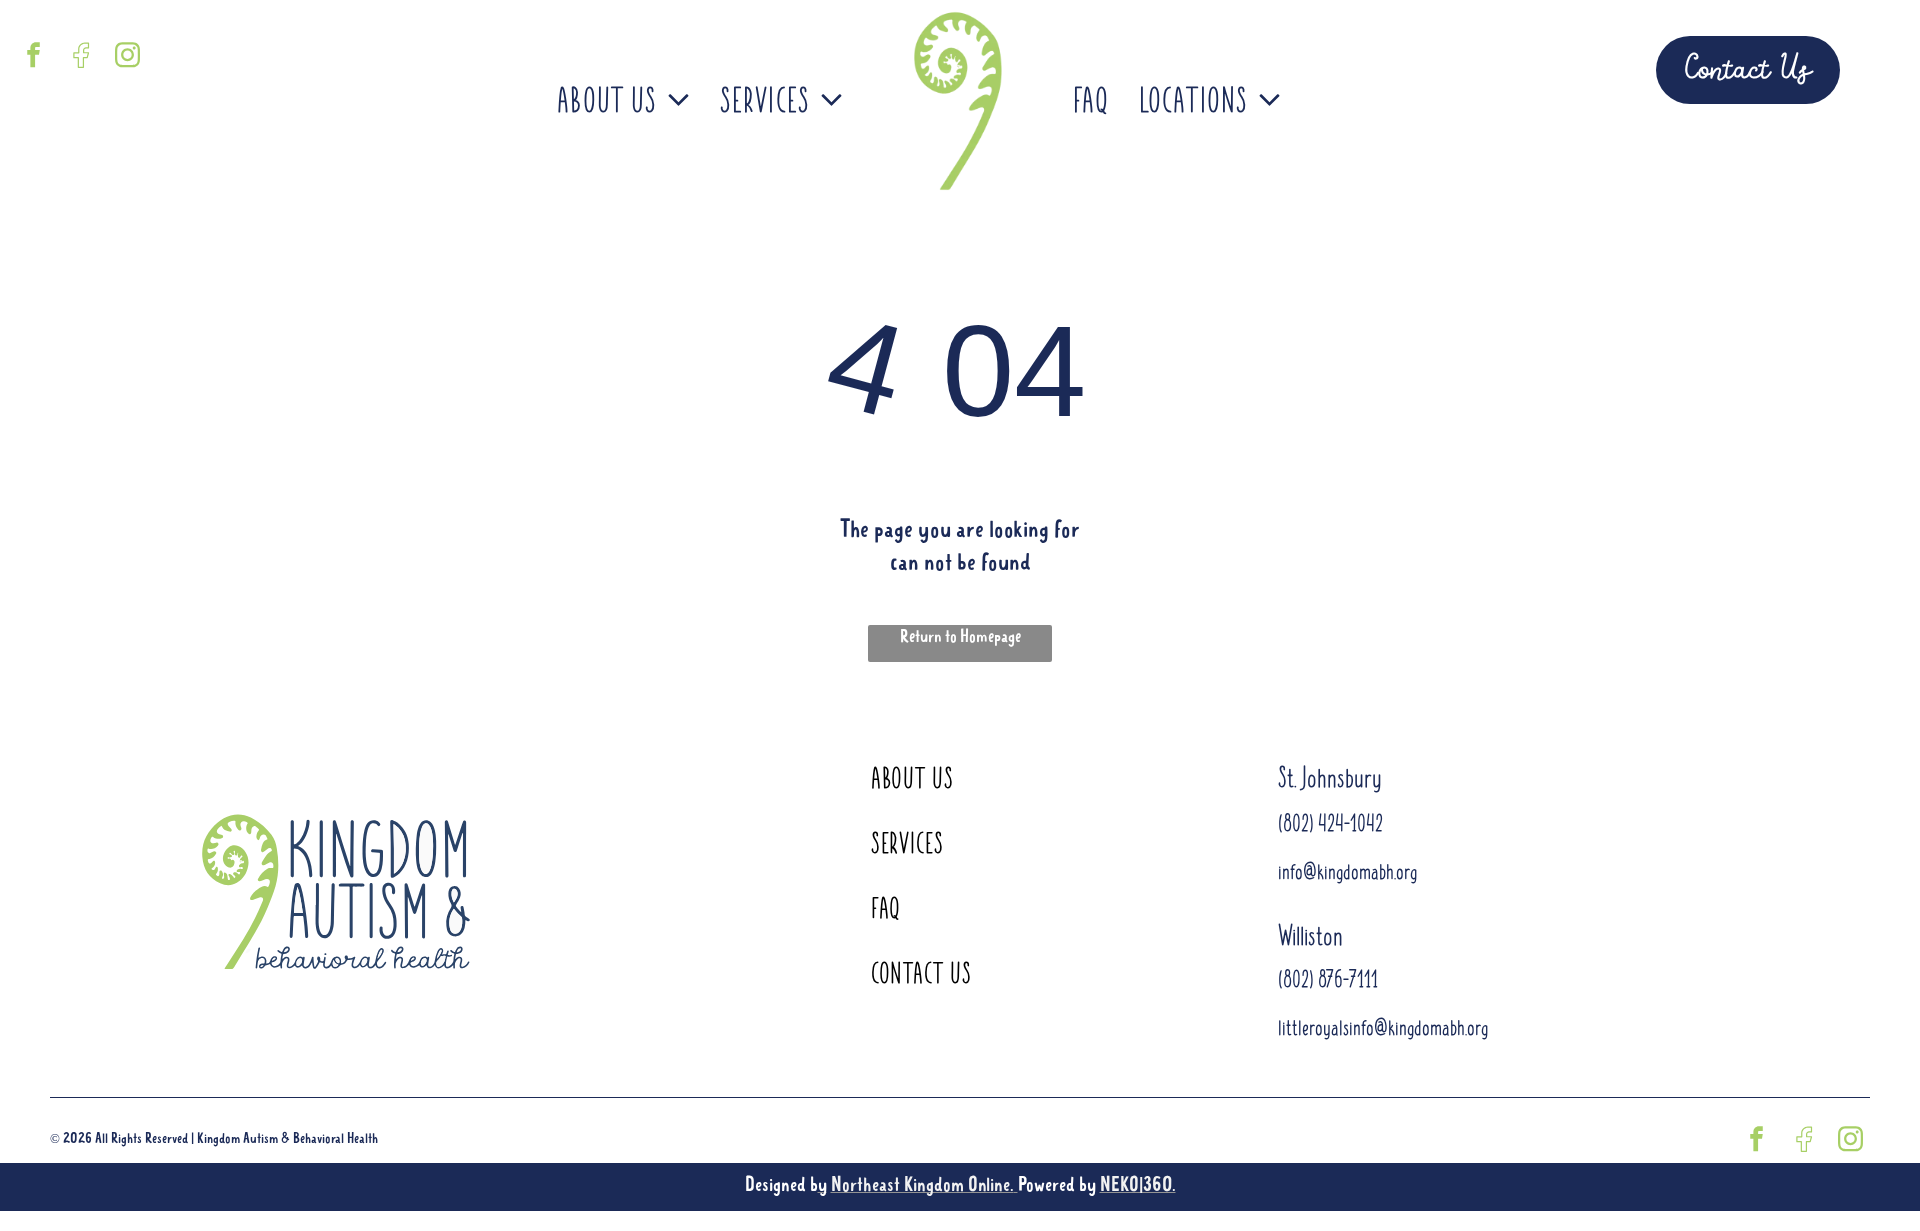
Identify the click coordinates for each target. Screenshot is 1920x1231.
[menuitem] (623, 102)
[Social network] (81, 57)
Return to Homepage (960, 637)
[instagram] (128, 57)
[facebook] (34, 57)
